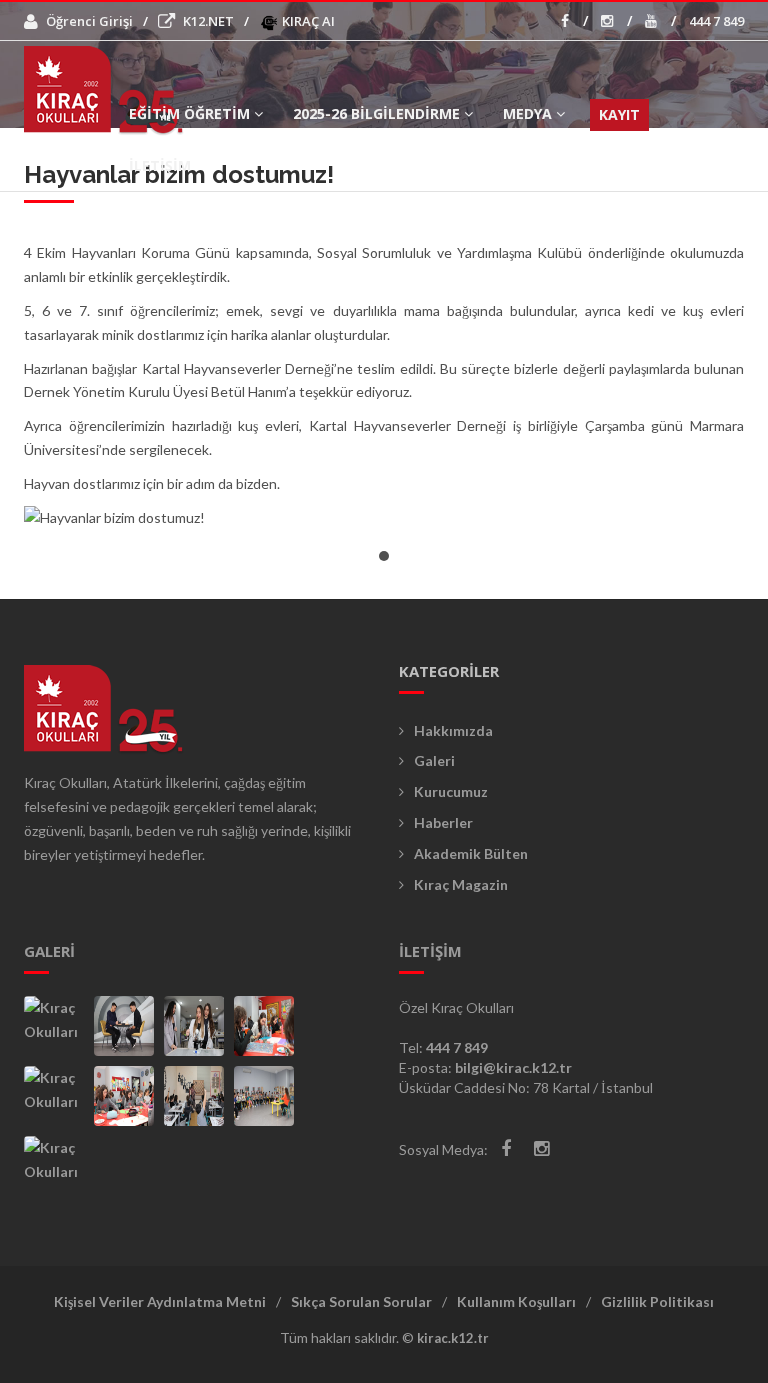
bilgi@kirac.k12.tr (513, 1067)
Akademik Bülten (471, 853)
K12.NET (208, 21)
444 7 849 (716, 21)
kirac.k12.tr (453, 1338)
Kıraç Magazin (461, 884)
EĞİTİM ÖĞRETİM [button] (189, 113)
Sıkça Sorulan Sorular (361, 1301)
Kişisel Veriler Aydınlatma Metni (160, 1301)
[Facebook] (506, 1148)
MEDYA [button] (527, 113)
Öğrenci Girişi (89, 21)
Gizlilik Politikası (657, 1301)
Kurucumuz (451, 791)
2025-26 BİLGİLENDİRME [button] (376, 113)
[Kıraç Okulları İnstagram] (616, 21)
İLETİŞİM (160, 165)
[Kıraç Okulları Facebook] (574, 21)
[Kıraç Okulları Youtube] (660, 21)
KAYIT (619, 114)
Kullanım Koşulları (516, 1301)
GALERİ (49, 951)
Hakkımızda (453, 730)
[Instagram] (541, 1148)
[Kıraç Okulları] (54, 1026)
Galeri (434, 760)
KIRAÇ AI (307, 21)
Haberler (443, 822)
